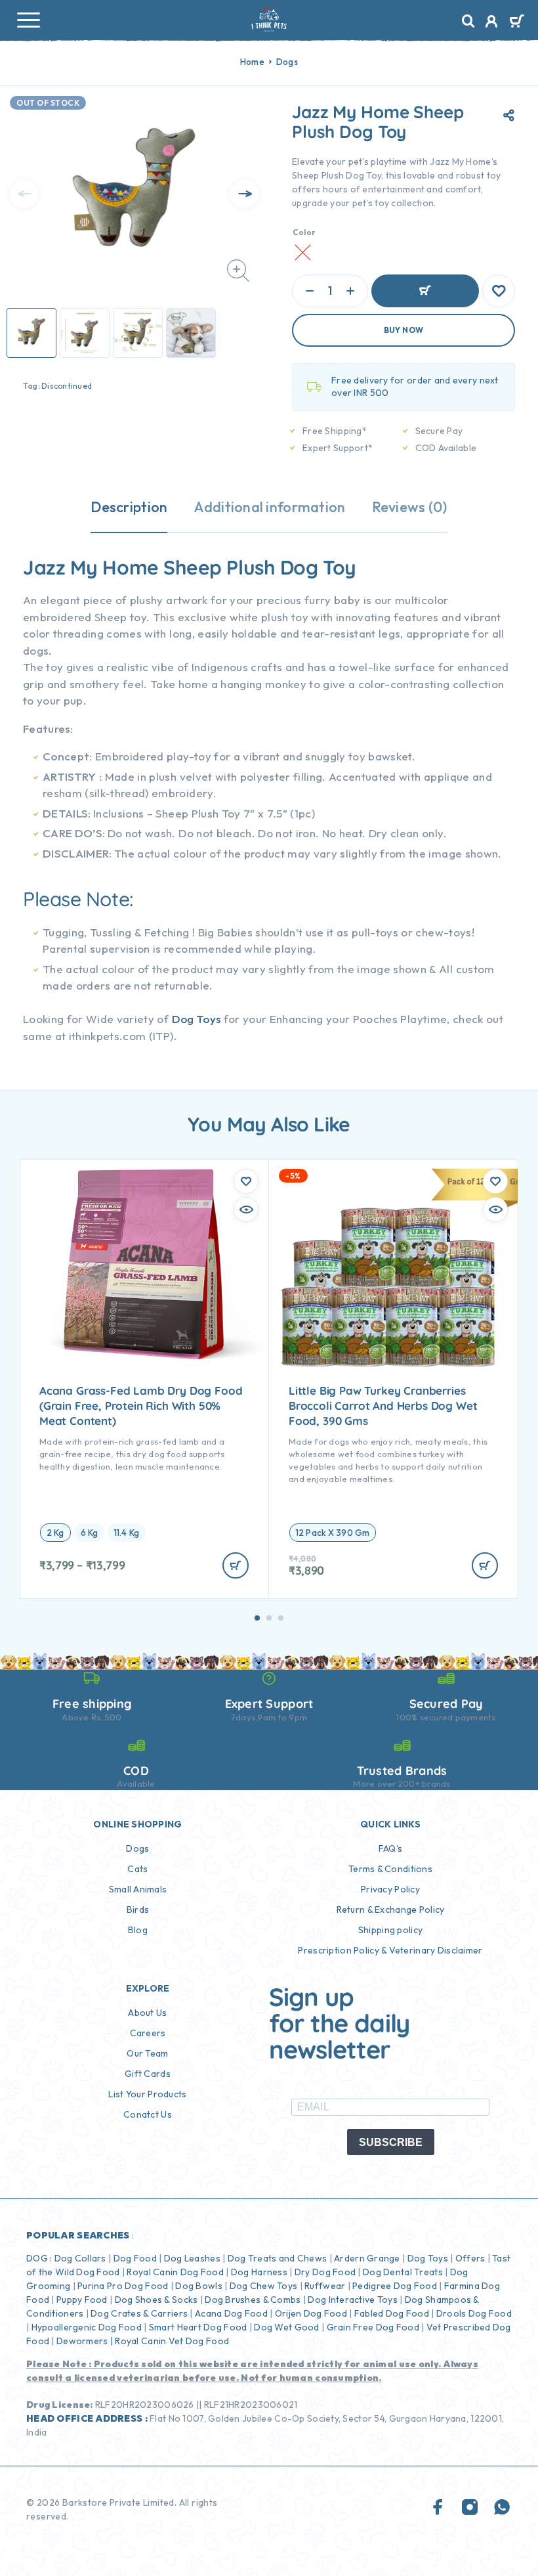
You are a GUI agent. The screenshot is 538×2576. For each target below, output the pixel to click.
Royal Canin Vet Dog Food (173, 2341)
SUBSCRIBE (391, 2142)
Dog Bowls (199, 2286)
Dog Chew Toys (264, 2286)
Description (129, 507)
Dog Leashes (192, 2258)
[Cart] (517, 22)
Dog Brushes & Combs (252, 2300)
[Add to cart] (236, 1565)
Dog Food (135, 2258)
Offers (470, 2258)
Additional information (269, 507)
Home (252, 62)
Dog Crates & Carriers (139, 2313)
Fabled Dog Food (392, 2313)
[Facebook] (438, 2508)
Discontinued (67, 386)
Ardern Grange (367, 2258)
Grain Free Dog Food (373, 2327)
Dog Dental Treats (403, 2272)
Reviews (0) (410, 507)
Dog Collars (80, 2258)
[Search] (468, 21)
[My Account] (492, 23)
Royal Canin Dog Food (175, 2272)
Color (304, 232)
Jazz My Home (91, 567)
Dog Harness (259, 2272)
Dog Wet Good (286, 2327)
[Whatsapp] (502, 2508)
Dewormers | (85, 2341)
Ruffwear (325, 2286)
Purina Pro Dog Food (123, 2286)
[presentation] (24, 194)
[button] (257, 1618)
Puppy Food (82, 2300)
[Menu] (28, 20)
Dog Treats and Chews (278, 2258)
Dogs (287, 62)
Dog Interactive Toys (353, 2300)
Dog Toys (197, 1019)
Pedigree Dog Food (395, 2286)
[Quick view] (246, 1210)
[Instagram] (470, 2508)
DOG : (39, 2258)
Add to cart (425, 291)
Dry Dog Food (325, 2272)
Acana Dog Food (231, 2313)
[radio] (55, 1533)
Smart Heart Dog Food (198, 2327)
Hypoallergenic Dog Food (87, 2327)
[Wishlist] (499, 291)
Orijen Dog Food (311, 2313)
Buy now (404, 330)
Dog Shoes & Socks (156, 2300)
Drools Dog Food (474, 2313)
